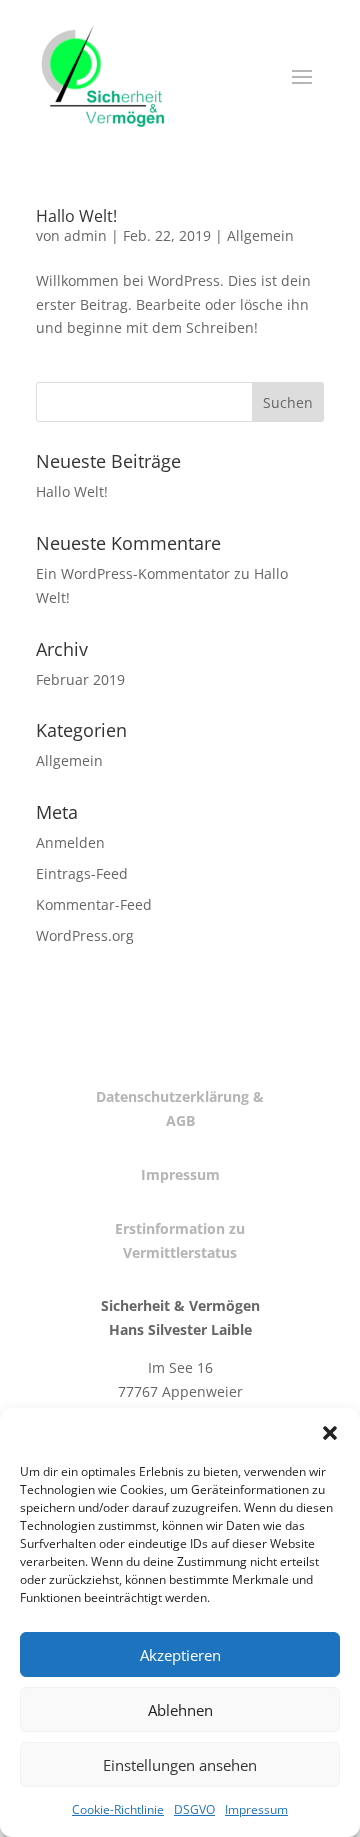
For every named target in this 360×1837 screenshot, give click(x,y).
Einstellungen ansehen (180, 1765)
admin (85, 235)
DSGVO (194, 1809)
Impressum (256, 1809)
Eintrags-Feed (82, 873)
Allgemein (260, 235)
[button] (330, 1433)
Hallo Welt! (76, 216)
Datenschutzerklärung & (180, 1096)
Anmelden (70, 842)
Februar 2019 (80, 679)
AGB (180, 1120)
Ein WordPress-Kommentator (133, 573)
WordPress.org (85, 935)
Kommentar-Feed (94, 904)
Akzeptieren (180, 1655)
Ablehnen (180, 1710)
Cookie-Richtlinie (118, 1809)
